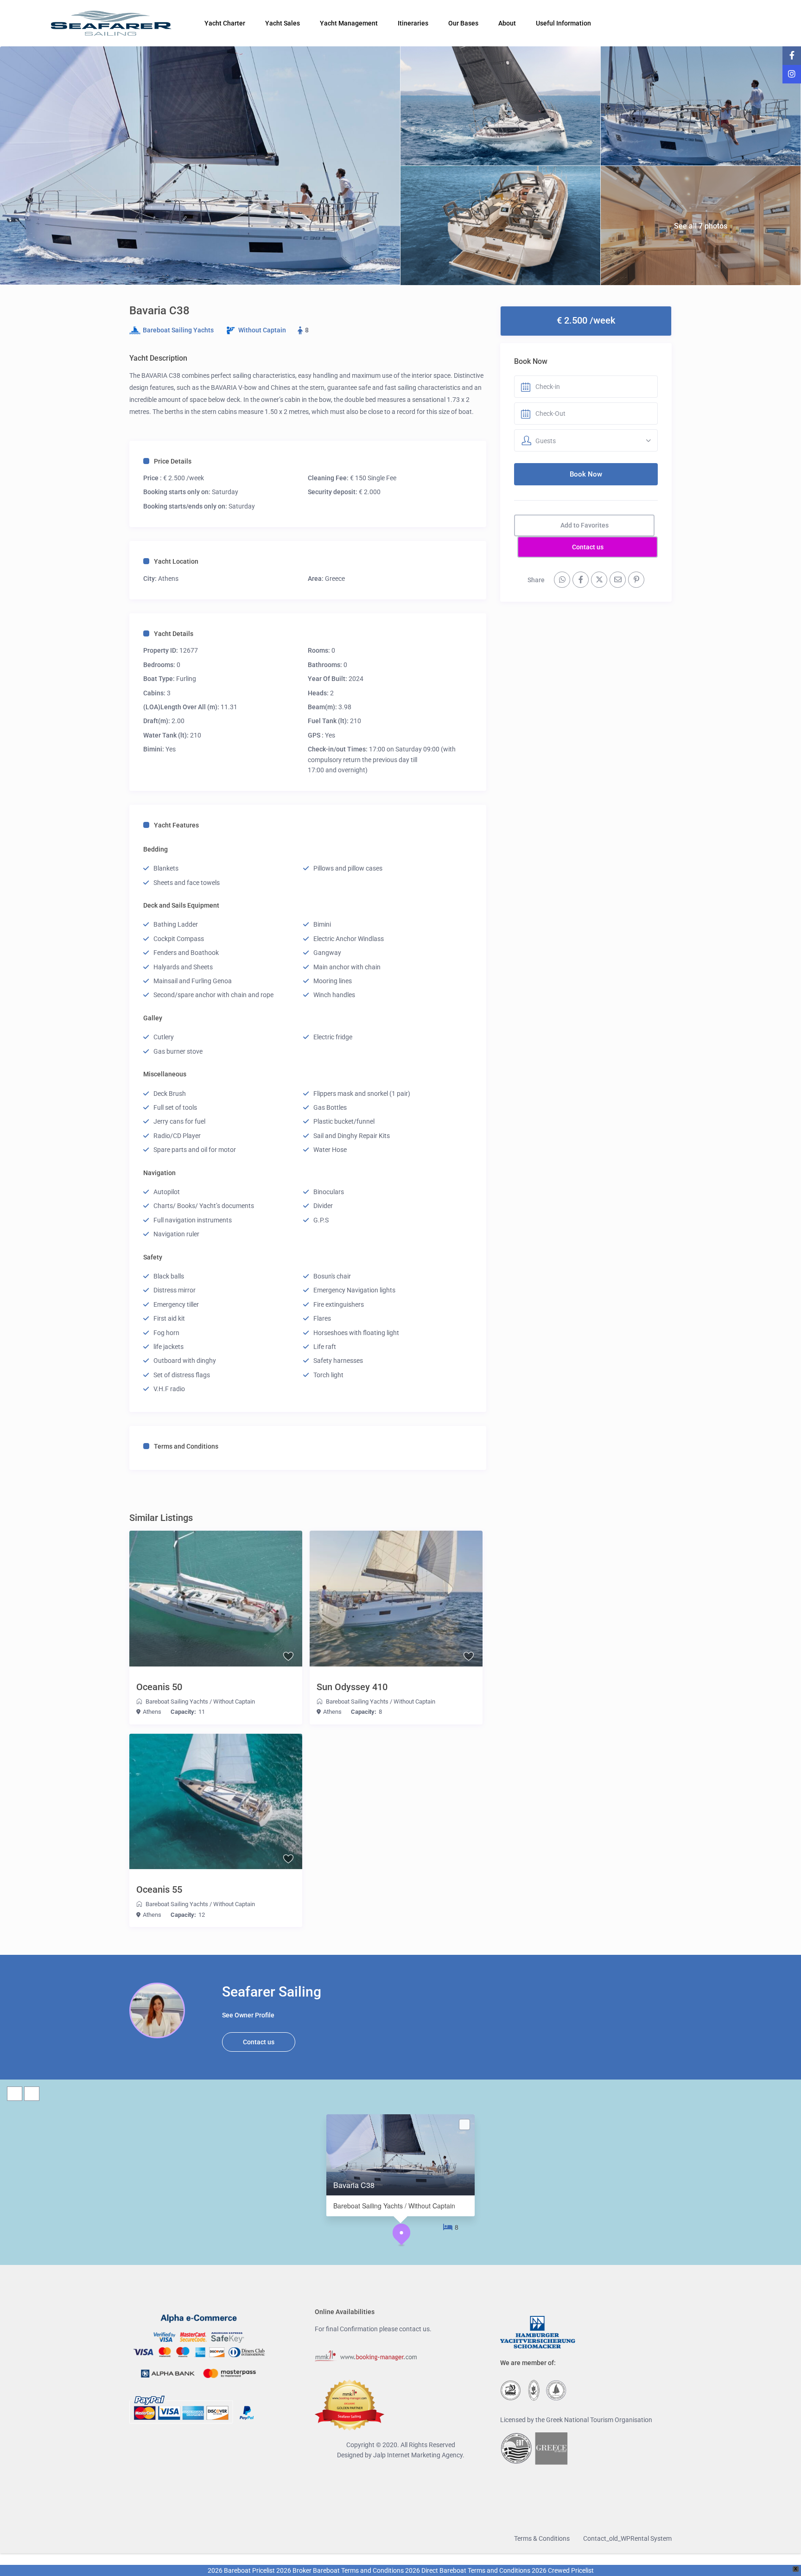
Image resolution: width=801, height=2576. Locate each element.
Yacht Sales (283, 23)
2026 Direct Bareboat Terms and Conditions (468, 2570)
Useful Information (563, 23)
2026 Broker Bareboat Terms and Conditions (340, 2570)
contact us (414, 2329)
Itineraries (413, 23)
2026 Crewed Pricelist (562, 2570)
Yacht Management (349, 23)
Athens (168, 579)
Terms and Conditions (186, 1446)
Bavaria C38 (354, 2185)
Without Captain (262, 330)
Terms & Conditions (542, 2538)
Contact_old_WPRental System (627, 2538)
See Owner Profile (248, 2015)
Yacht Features (176, 825)
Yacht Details (174, 634)
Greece (335, 579)
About (507, 23)
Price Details (173, 461)
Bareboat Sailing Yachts (178, 330)
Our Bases (463, 23)
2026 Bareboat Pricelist (241, 2570)
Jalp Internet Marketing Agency (418, 2455)
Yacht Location (176, 561)
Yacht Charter (225, 23)
